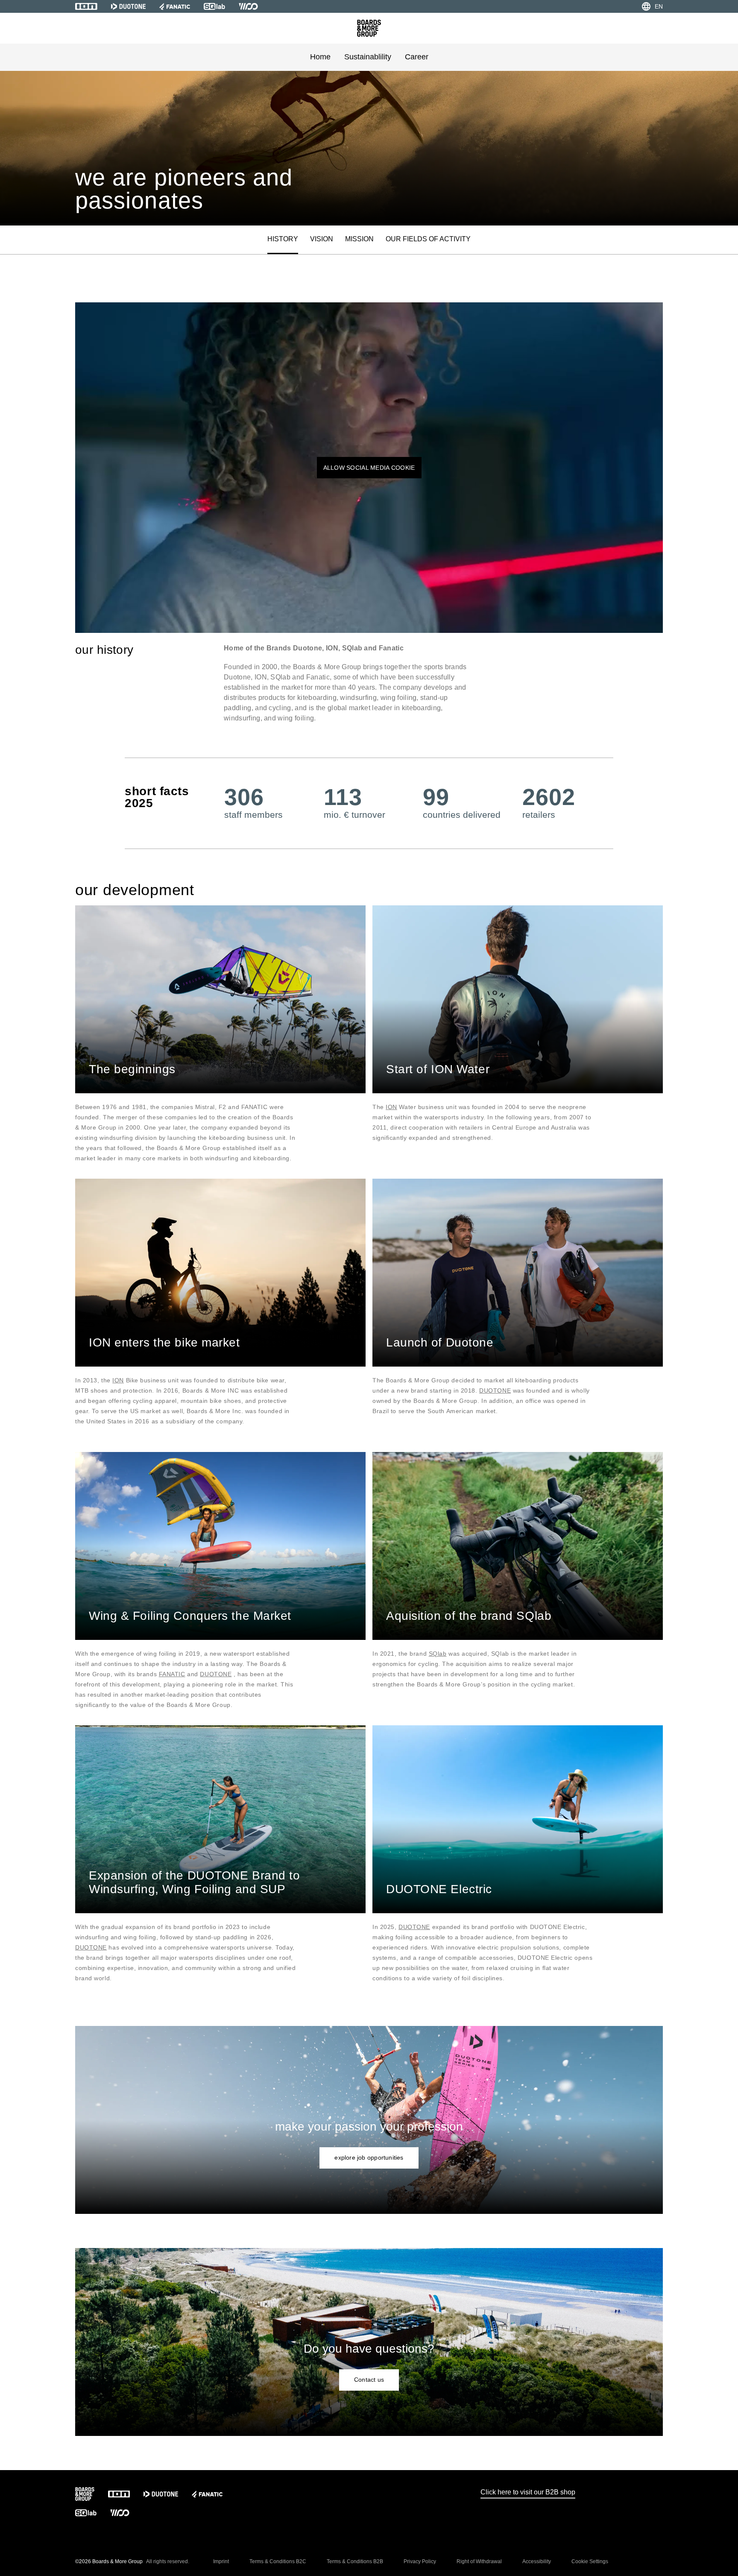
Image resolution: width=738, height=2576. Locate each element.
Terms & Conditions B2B (355, 2561)
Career (417, 57)
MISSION (359, 239)
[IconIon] (86, 6)
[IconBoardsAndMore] (369, 28)
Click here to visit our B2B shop (528, 2492)
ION (391, 1107)
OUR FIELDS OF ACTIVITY (428, 239)
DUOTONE (495, 1390)
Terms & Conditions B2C (278, 2561)
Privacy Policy (420, 2561)
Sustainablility (368, 57)
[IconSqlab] (214, 6)
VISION (322, 239)
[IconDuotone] (128, 6)
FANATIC (172, 1674)
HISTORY (283, 239)
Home (320, 57)
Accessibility (537, 2561)
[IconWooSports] (248, 6)
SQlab (438, 1654)
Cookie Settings (590, 2561)
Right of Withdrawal (479, 2561)
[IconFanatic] (175, 6)
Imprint (221, 2561)
